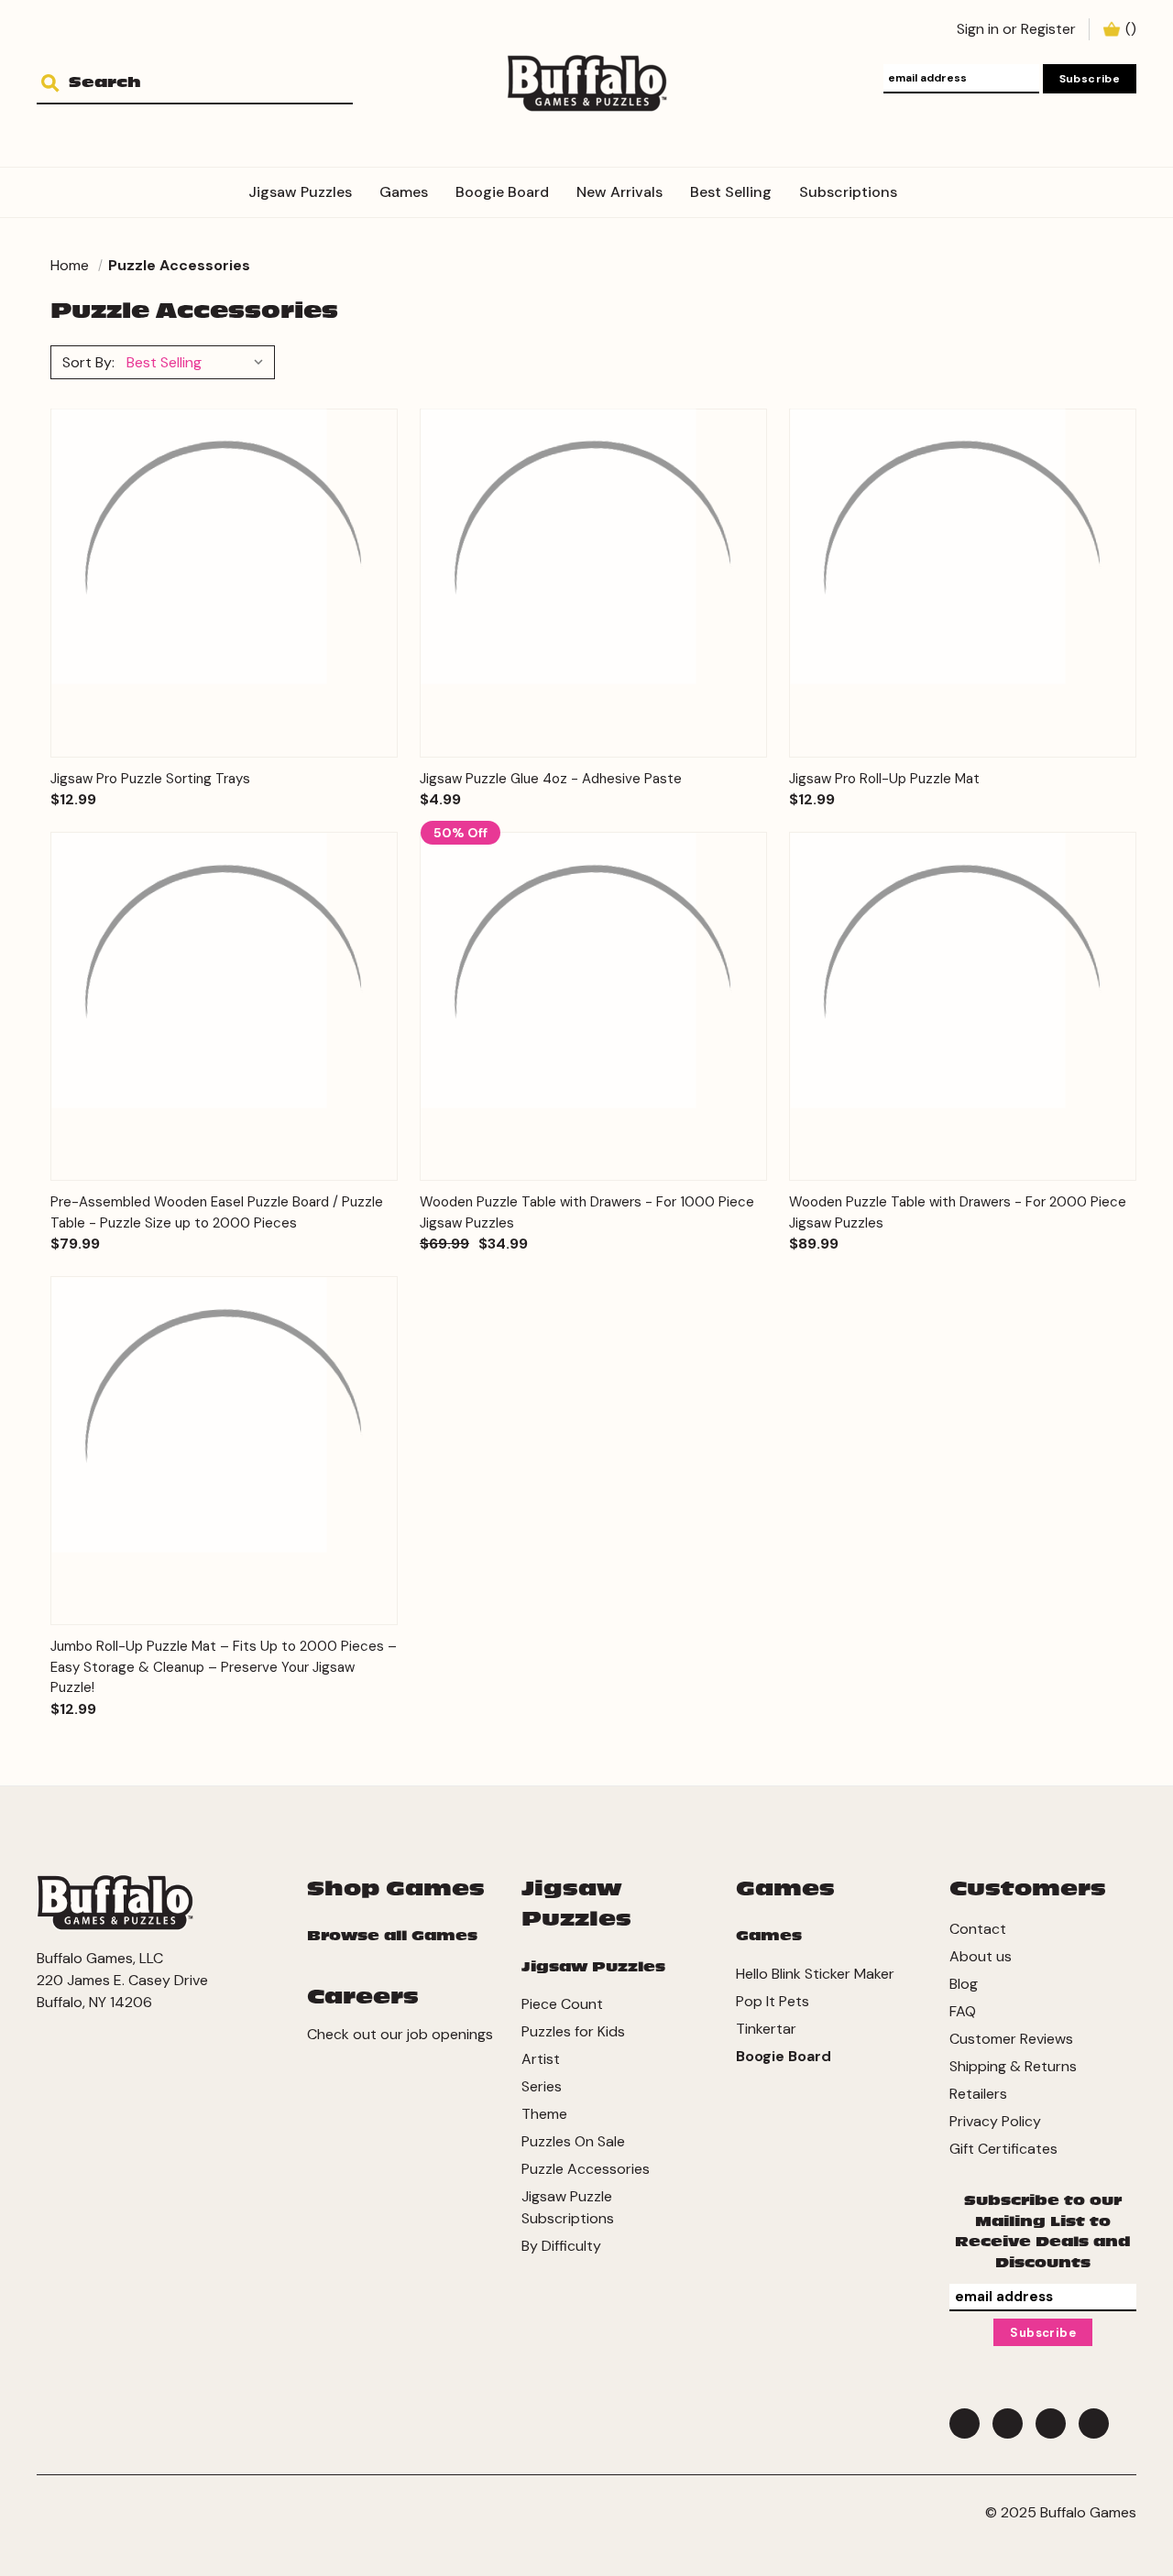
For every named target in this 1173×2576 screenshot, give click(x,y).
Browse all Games (392, 1936)
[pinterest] (1008, 2423)
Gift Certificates (1003, 2149)
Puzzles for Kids (573, 2031)
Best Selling (731, 192)
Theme (544, 2114)
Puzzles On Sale (573, 2141)
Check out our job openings (400, 2034)
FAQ (963, 2011)
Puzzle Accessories (586, 2169)
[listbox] (199, 362)
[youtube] (1051, 2423)
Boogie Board (502, 192)
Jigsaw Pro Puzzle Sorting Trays (150, 779)
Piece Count (562, 2004)
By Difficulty (561, 2246)
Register (1048, 29)
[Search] (57, 84)
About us (981, 1956)
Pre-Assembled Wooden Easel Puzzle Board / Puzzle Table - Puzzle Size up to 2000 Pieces (217, 1212)
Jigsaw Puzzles (300, 192)
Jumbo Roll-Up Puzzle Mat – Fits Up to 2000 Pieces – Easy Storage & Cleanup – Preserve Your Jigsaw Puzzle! (224, 1667)
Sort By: (88, 362)
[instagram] (1094, 2423)
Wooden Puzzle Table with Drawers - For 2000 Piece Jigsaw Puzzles (958, 1212)
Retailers (978, 2094)
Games (404, 192)
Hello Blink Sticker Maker (815, 1974)
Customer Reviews (1011, 2039)
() (1131, 29)
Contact (978, 1929)
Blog (964, 1984)
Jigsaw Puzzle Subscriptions (568, 2207)
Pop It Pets (773, 2001)
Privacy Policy (995, 2121)
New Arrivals (619, 192)
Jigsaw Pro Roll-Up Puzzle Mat (884, 779)
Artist (541, 2059)
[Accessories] (925, 181)
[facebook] (965, 2423)
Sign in (978, 29)
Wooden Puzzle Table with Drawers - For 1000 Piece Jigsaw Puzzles (587, 1212)
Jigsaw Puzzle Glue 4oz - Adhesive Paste (551, 779)
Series (542, 2086)
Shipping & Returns (1013, 2066)
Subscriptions (848, 192)
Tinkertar (766, 2029)
